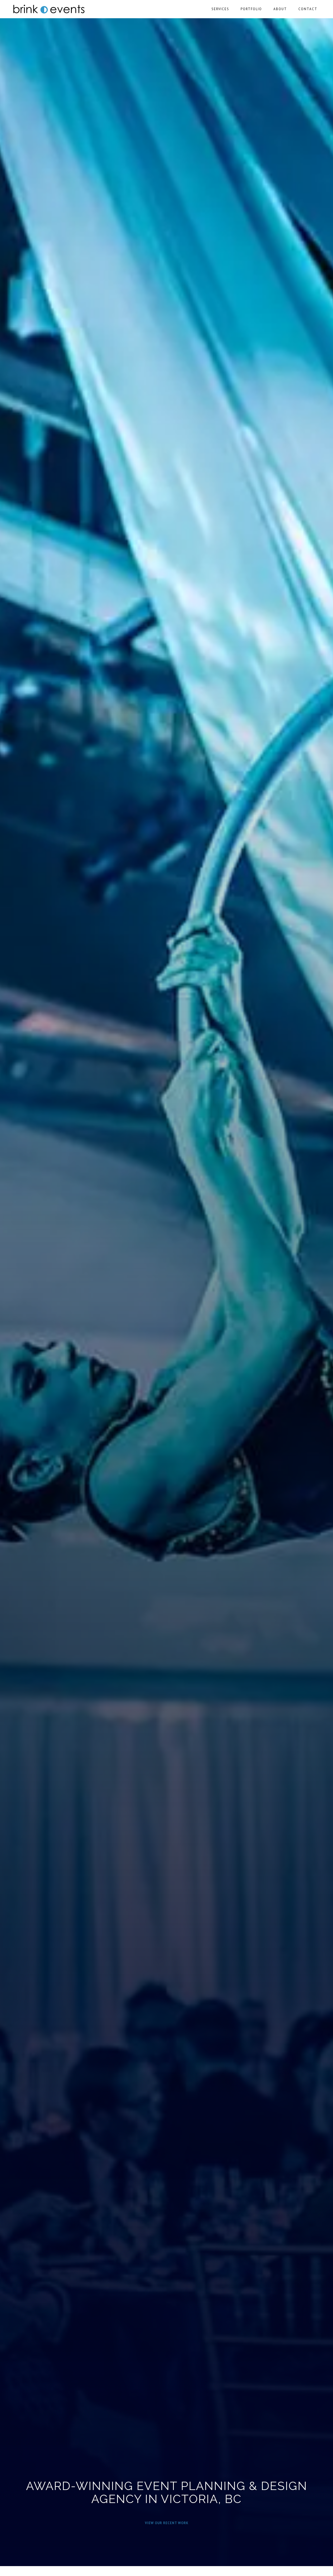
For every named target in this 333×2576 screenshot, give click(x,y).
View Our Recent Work (167, 2519)
